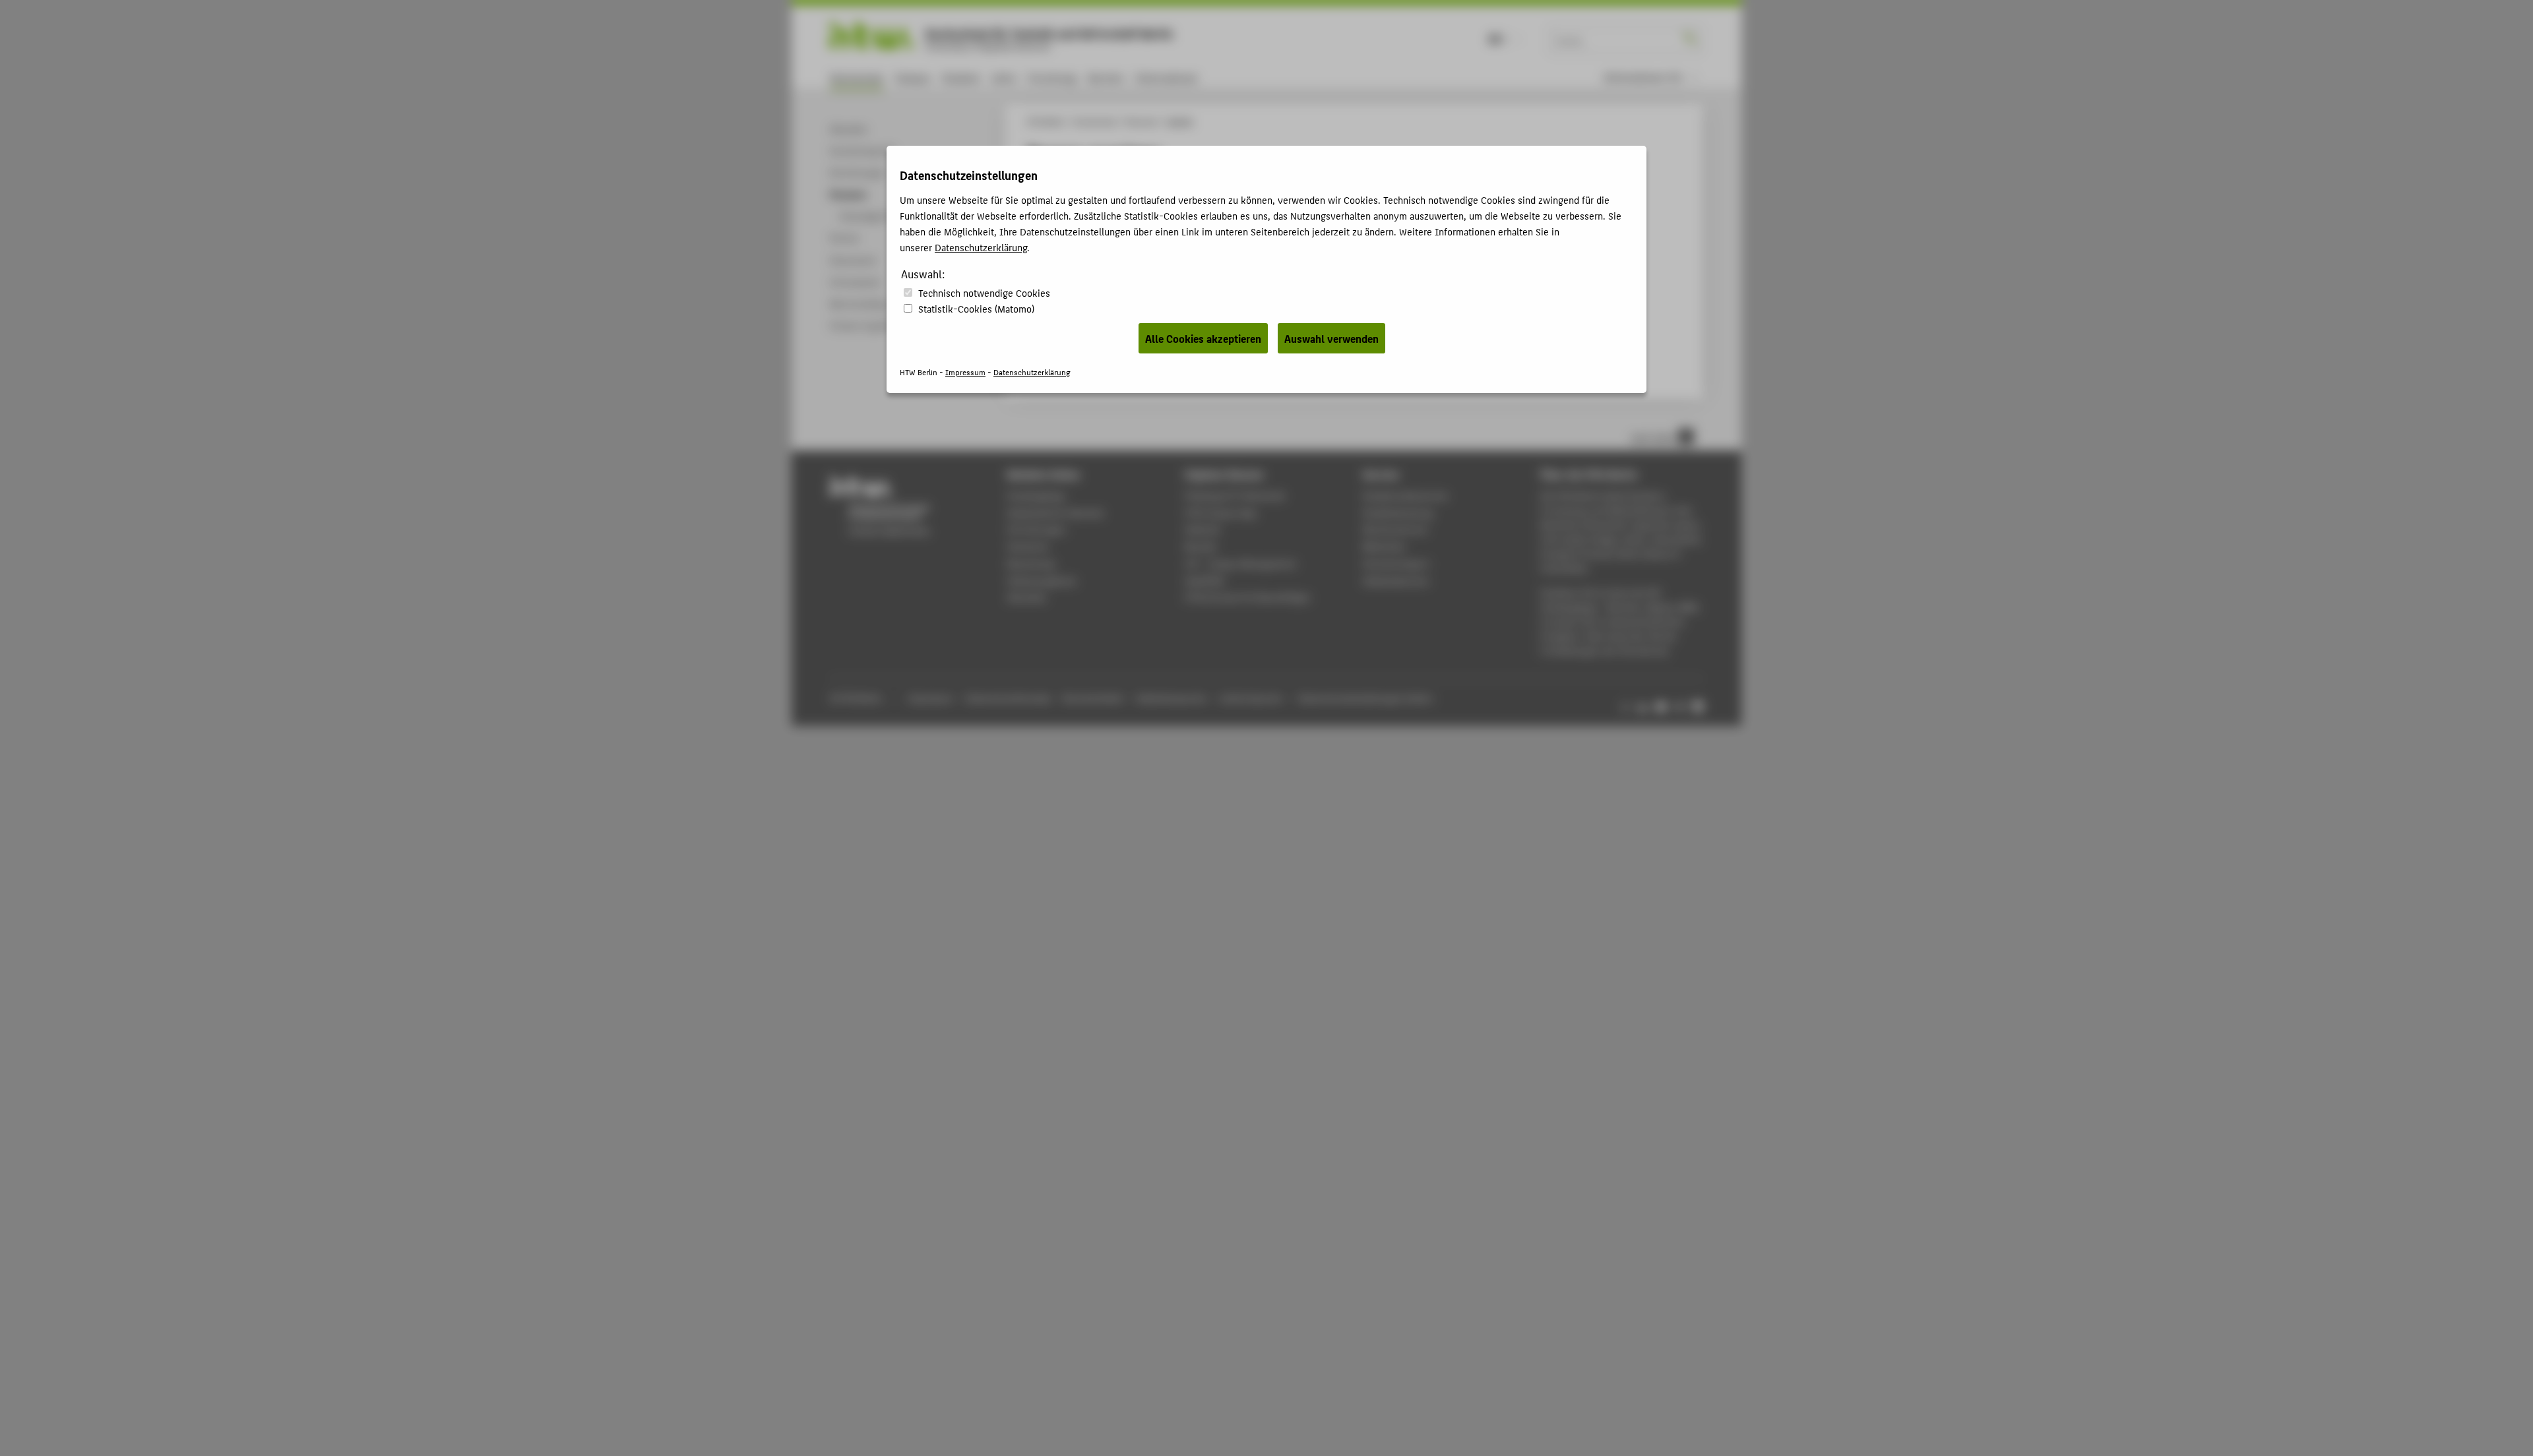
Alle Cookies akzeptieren (1203, 338)
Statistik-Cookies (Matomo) (976, 308)
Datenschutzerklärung (981, 247)
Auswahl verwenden (1331, 338)
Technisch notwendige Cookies (984, 292)
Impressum (965, 372)
